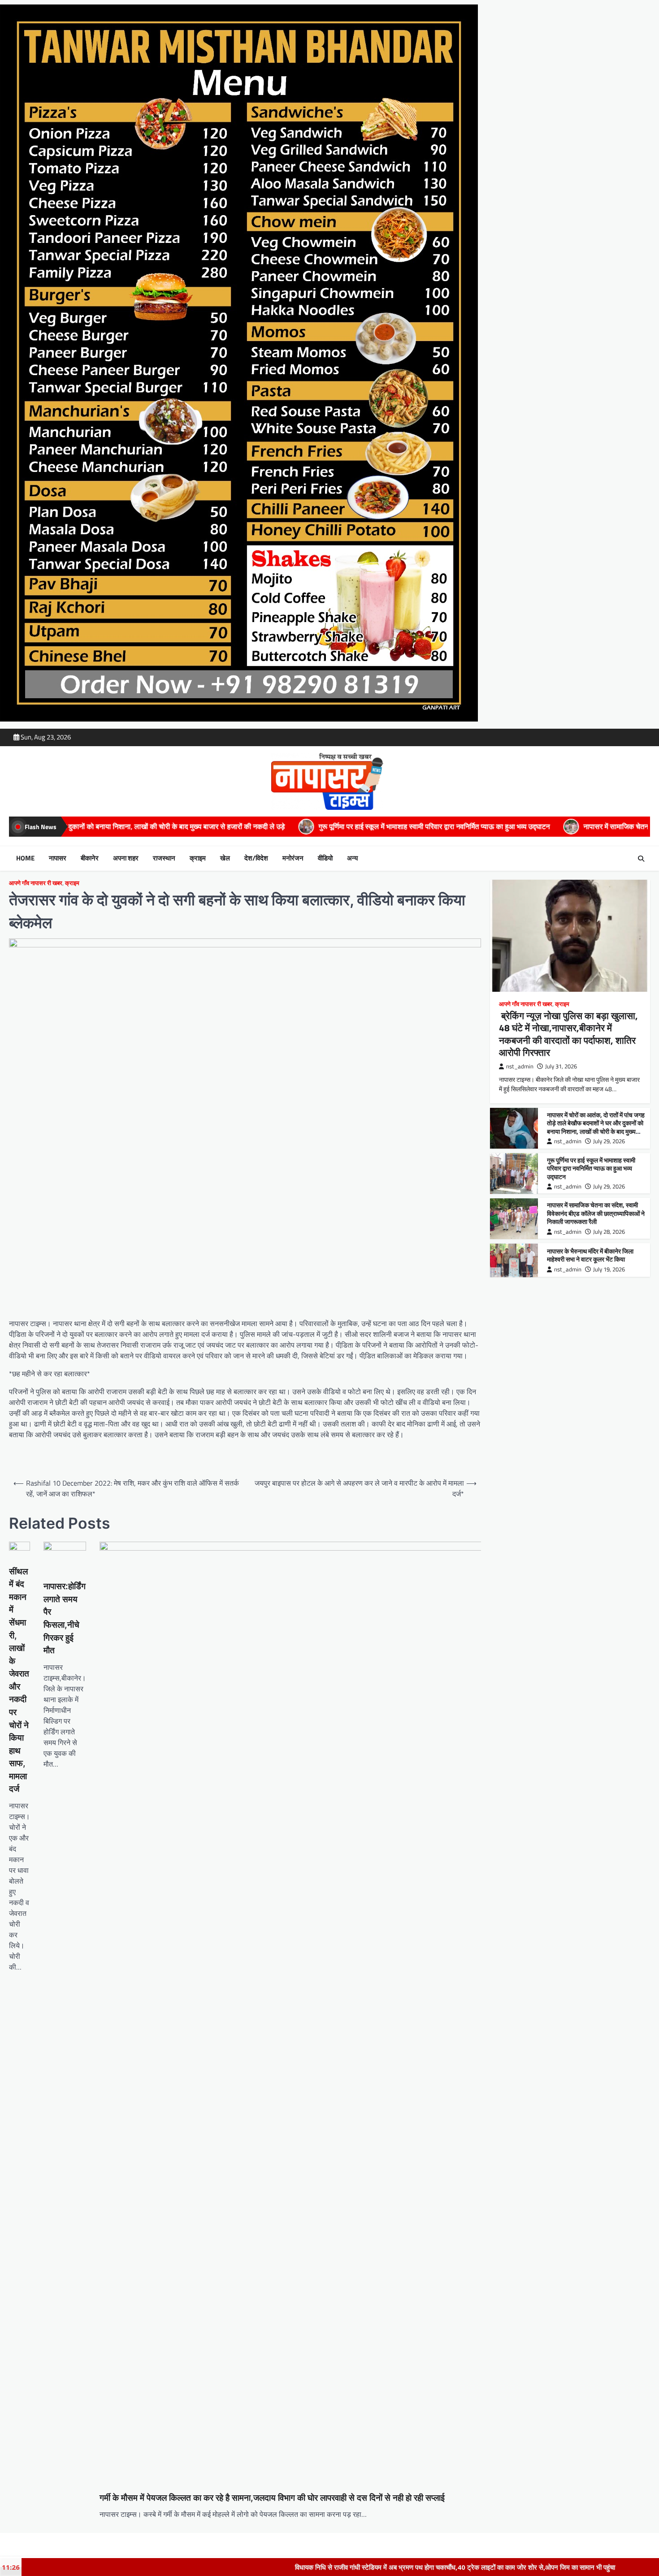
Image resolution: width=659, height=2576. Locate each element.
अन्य (352, 858)
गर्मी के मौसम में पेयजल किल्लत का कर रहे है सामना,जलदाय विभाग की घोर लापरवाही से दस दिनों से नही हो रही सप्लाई (272, 2498)
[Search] (641, 859)
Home (25, 858)
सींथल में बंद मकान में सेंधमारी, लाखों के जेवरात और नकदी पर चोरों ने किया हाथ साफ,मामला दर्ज (19, 1680)
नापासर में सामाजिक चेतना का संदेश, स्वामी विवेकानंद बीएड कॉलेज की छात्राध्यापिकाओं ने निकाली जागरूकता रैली (504, 826)
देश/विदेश (256, 858)
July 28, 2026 (609, 1232)
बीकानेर (90, 858)
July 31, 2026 (561, 1067)
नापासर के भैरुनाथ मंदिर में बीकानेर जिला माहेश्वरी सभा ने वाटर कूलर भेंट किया (590, 1256)
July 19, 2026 (609, 1269)
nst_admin (520, 1067)
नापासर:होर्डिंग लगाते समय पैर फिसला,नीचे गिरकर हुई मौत (65, 1618)
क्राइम (198, 858)
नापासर (58, 858)
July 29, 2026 (609, 1141)
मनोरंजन (293, 858)
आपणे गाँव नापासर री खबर (36, 883)
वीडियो (325, 858)
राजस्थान (164, 858)
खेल (225, 858)
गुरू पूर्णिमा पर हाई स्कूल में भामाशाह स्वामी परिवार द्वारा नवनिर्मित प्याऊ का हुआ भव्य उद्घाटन (211, 826)
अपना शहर (126, 858)
